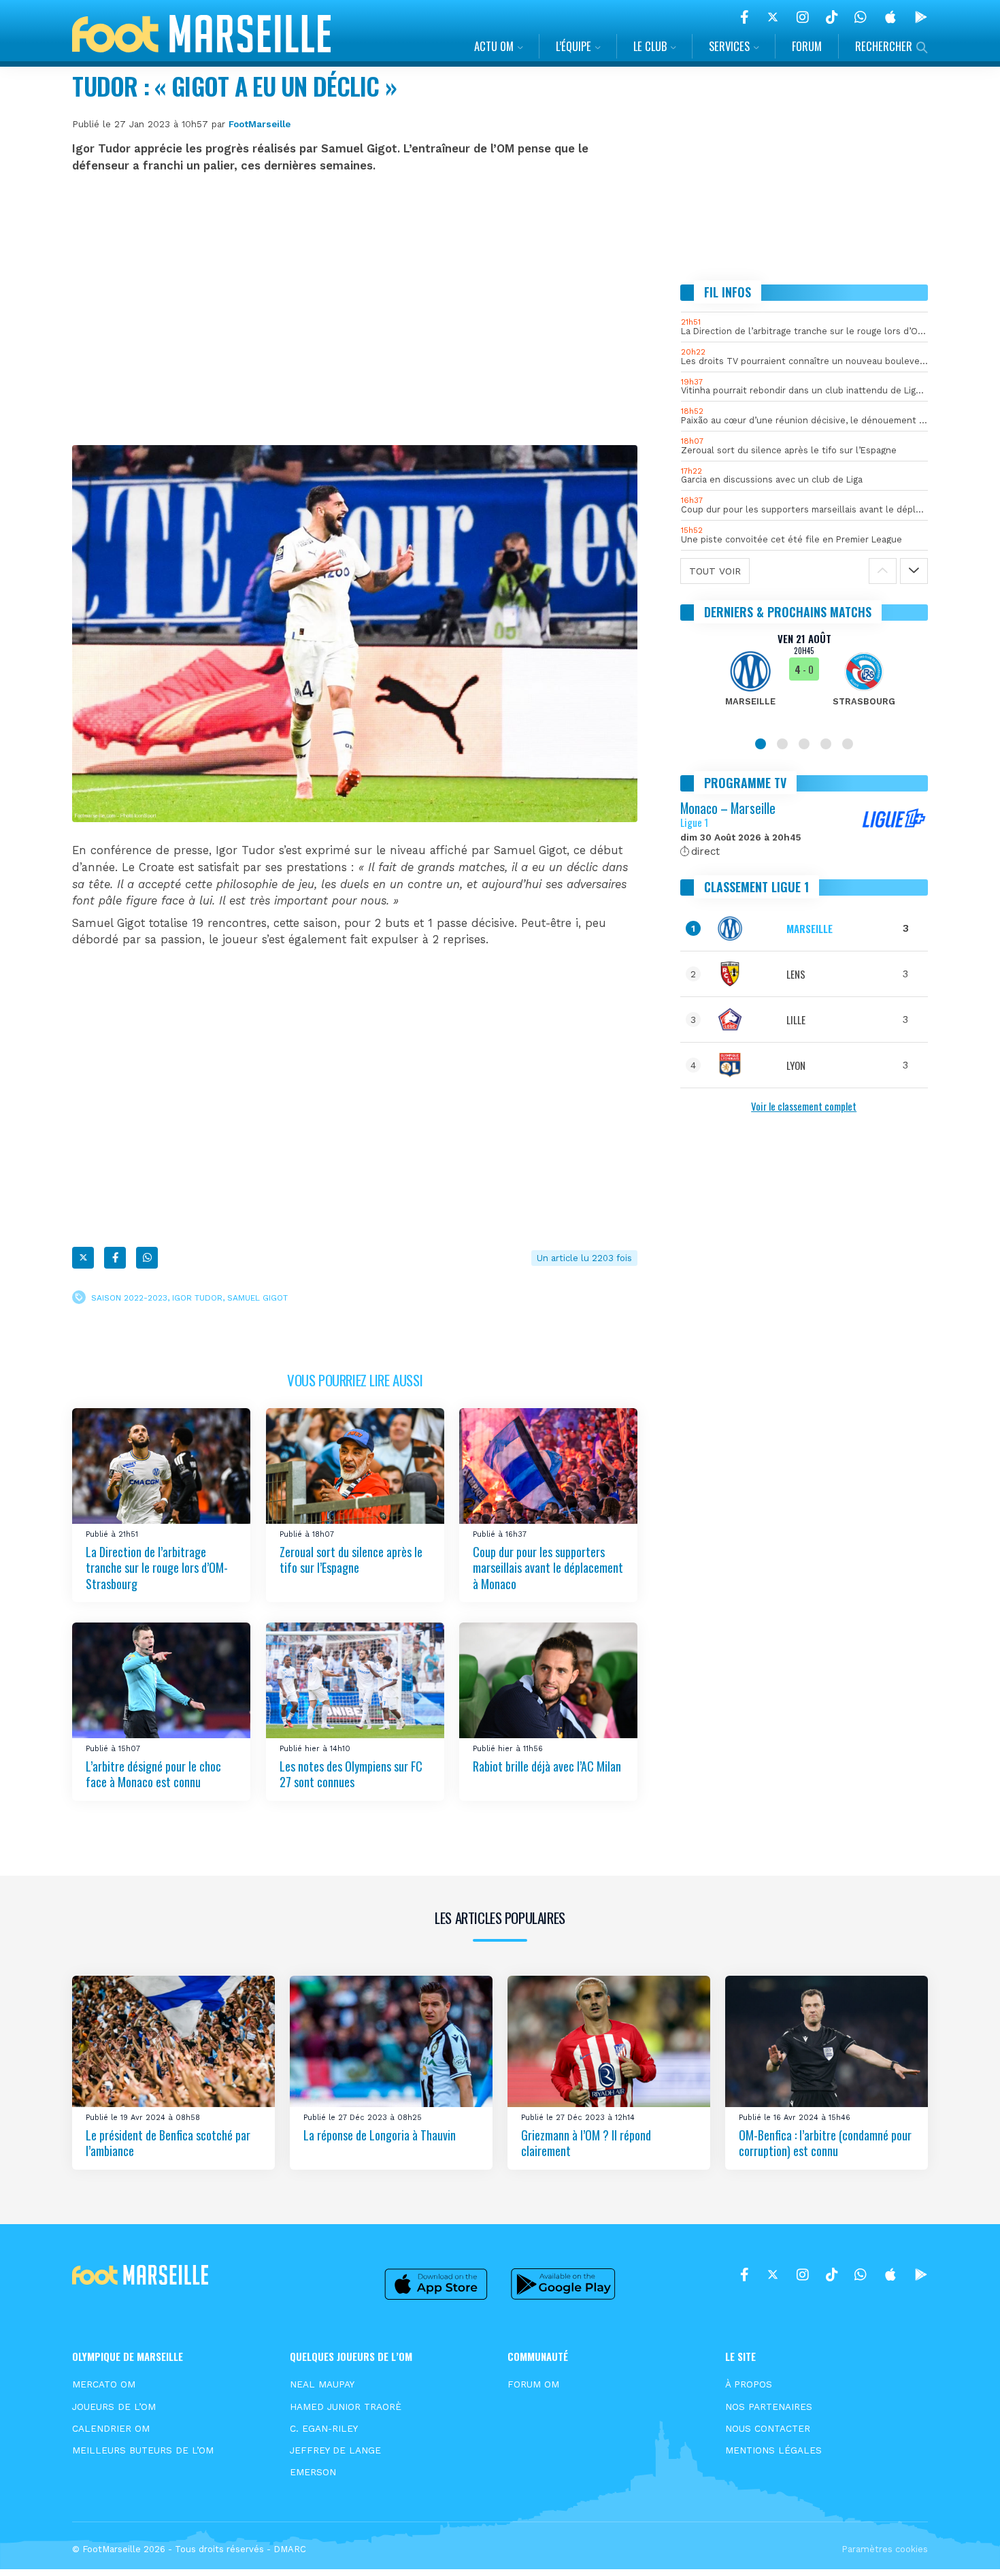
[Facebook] (745, 17)
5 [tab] (848, 743)
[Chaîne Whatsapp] (861, 17)
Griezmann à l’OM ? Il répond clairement (586, 2143)
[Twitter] (773, 17)
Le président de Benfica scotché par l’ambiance (168, 2143)
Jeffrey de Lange (335, 2450)
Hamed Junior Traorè (346, 2407)
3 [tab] (804, 743)
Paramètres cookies (885, 2549)
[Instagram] (803, 17)
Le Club (650, 46)
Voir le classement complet (804, 1106)
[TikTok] (832, 17)
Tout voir (715, 570)
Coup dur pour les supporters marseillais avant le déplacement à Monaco (548, 1568)
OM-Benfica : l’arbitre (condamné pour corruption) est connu (825, 2143)
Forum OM (533, 2384)
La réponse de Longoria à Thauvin (380, 2135)
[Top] (963, 2546)
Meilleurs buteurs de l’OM (143, 2450)
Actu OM (494, 46)
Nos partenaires (769, 2407)
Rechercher (884, 46)
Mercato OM (104, 2384)
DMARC (290, 2549)
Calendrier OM (111, 2428)
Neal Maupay (322, 2384)
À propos (749, 2384)
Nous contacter (768, 2428)
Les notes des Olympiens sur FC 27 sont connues (351, 1774)
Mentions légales (773, 2450)
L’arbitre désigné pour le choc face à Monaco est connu (153, 1774)
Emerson (313, 2472)
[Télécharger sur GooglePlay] (921, 17)
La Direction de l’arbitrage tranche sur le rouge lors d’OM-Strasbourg (157, 1568)
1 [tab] (761, 743)
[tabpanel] (804, 678)
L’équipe (573, 46)
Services (729, 46)
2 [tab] (782, 743)
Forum (807, 46)
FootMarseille (260, 124)
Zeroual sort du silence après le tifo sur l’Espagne (351, 1560)
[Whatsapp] (147, 1258)
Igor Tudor (197, 1297)
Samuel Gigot (257, 1297)
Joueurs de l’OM (114, 2407)
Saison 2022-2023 (129, 1297)
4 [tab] (826, 743)
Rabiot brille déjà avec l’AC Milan (547, 1766)
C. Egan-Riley (324, 2428)
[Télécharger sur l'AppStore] (890, 17)
